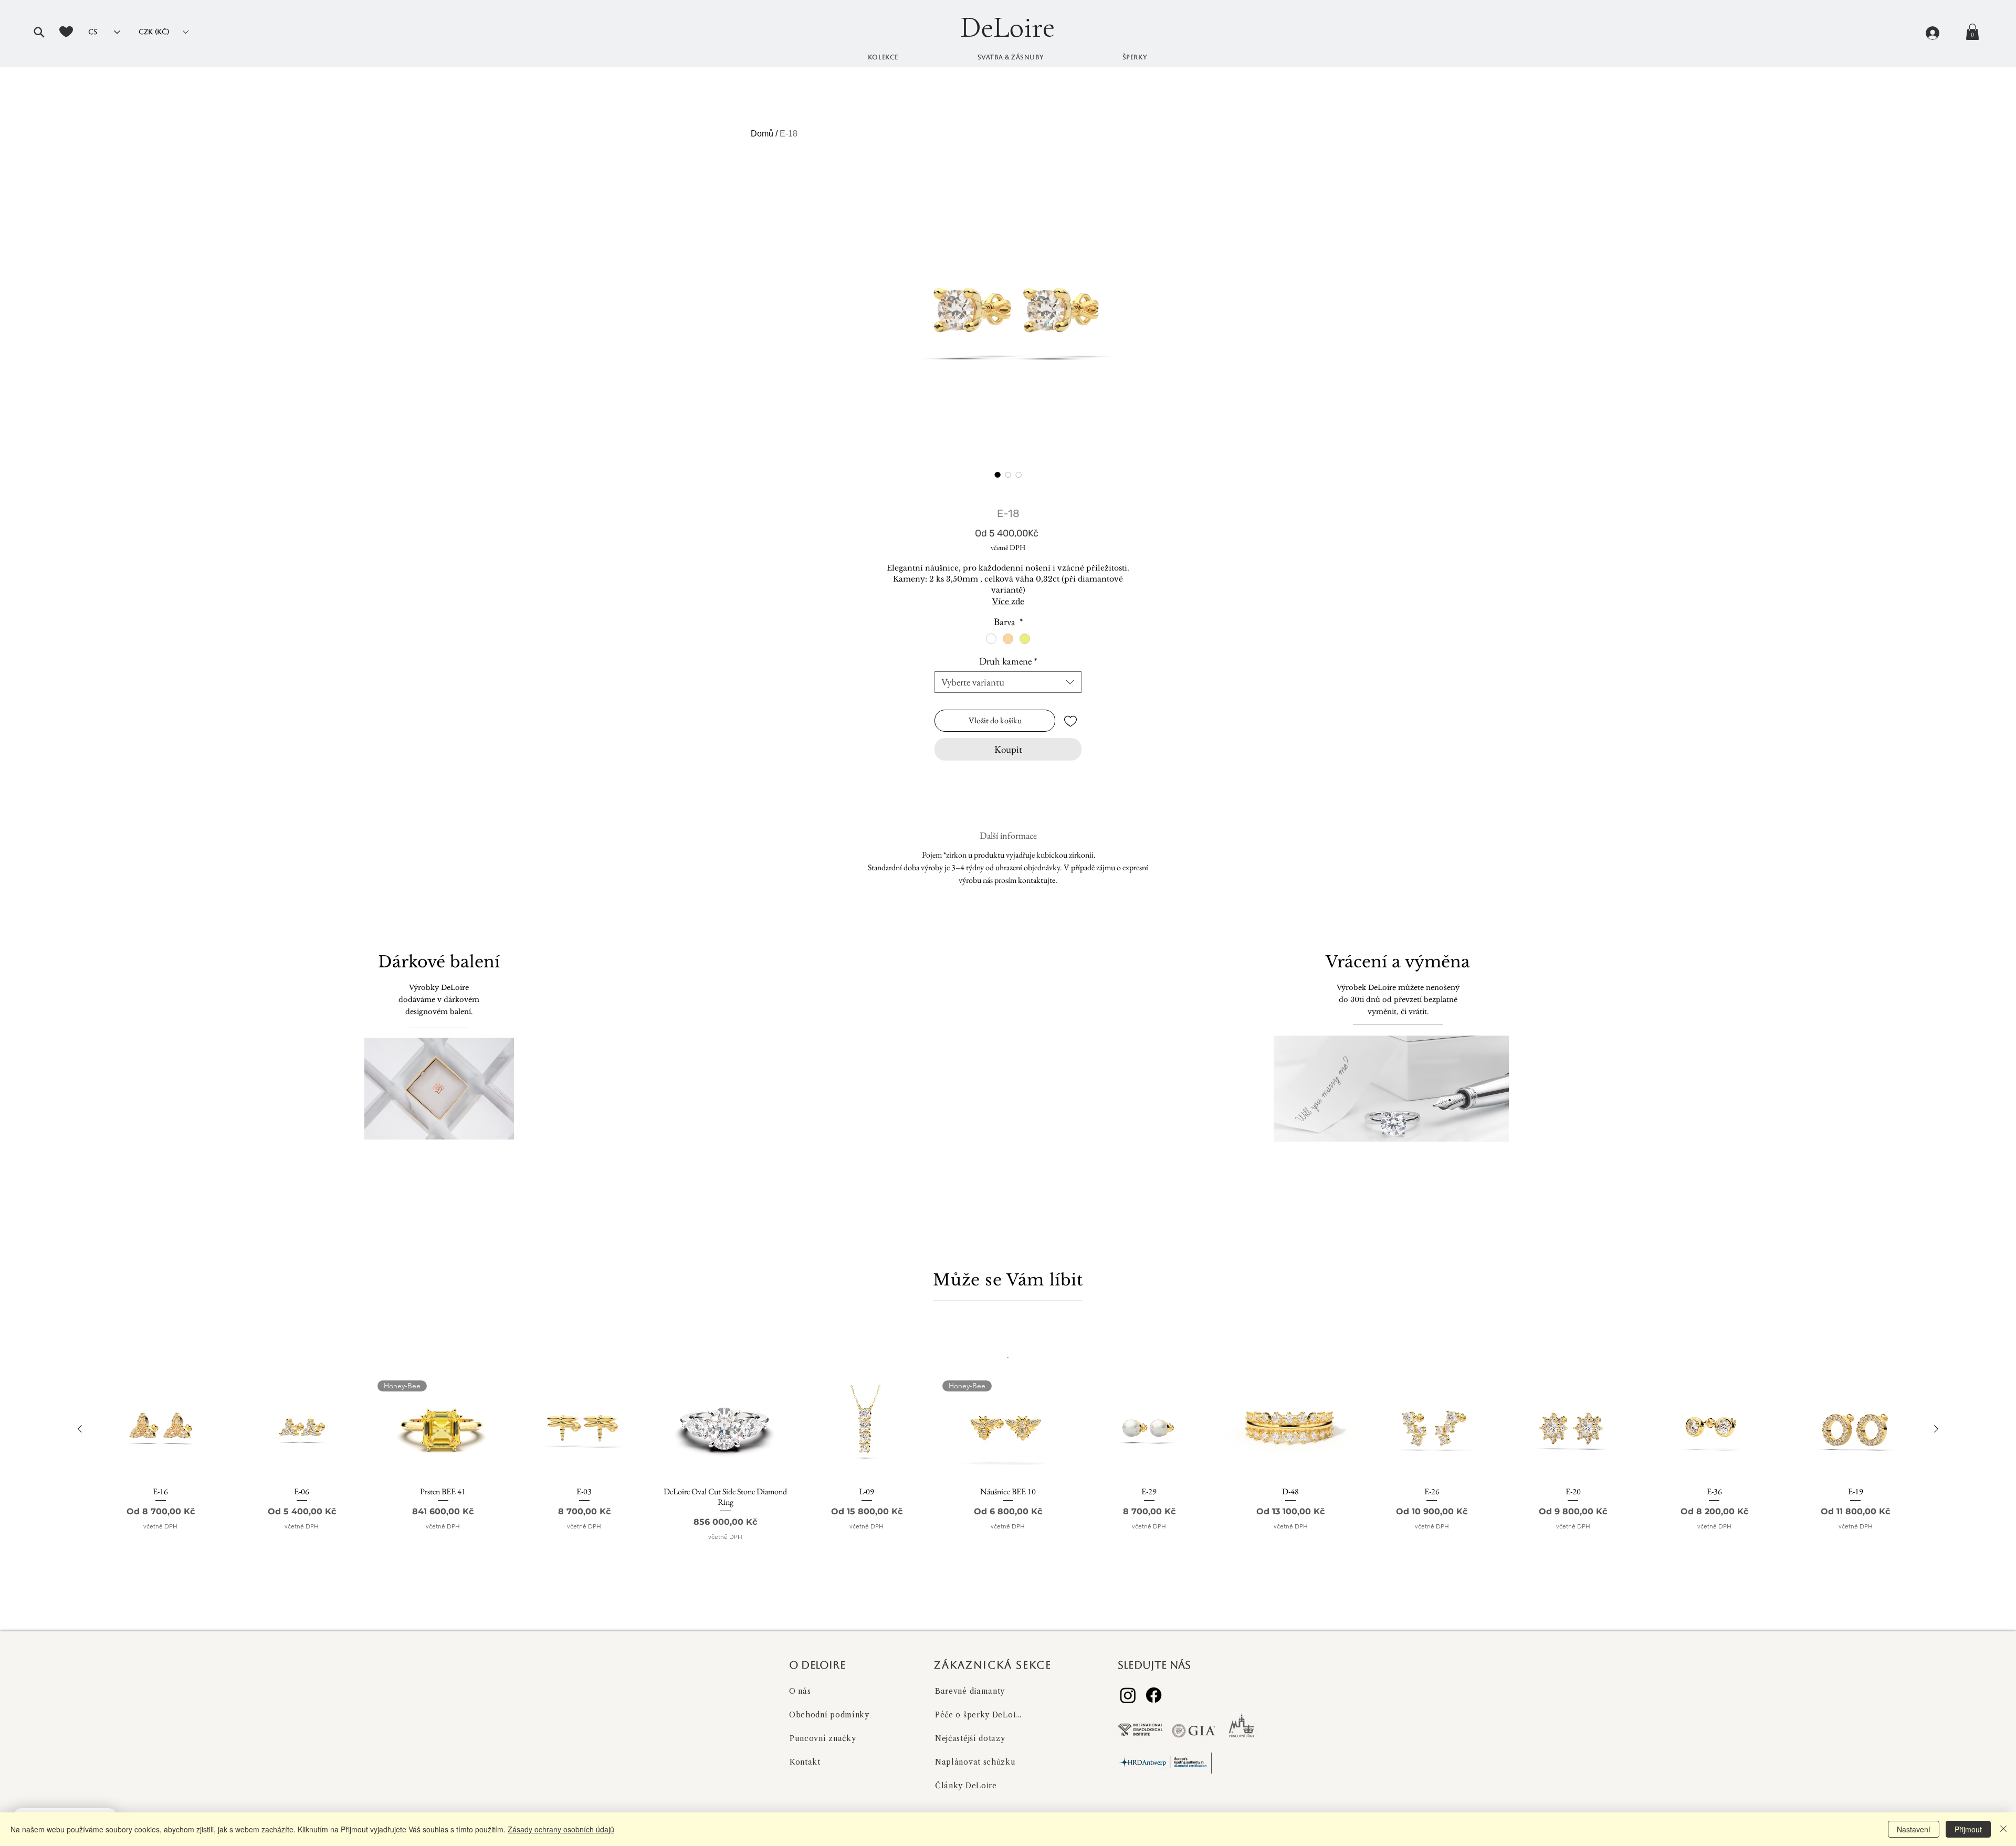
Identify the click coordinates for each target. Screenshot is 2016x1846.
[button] (39, 32)
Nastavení (1914, 1829)
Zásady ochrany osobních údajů (561, 1829)
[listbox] (163, 32)
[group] (1008, 1475)
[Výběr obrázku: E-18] (997, 474)
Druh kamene (1008, 661)
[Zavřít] (2003, 1829)
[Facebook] (1154, 1695)
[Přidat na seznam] (1070, 721)
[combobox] (1008, 682)
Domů (762, 134)
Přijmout (1968, 1829)
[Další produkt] (1936, 1429)
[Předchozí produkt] (80, 1429)
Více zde (1008, 602)
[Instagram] (1128, 1695)
